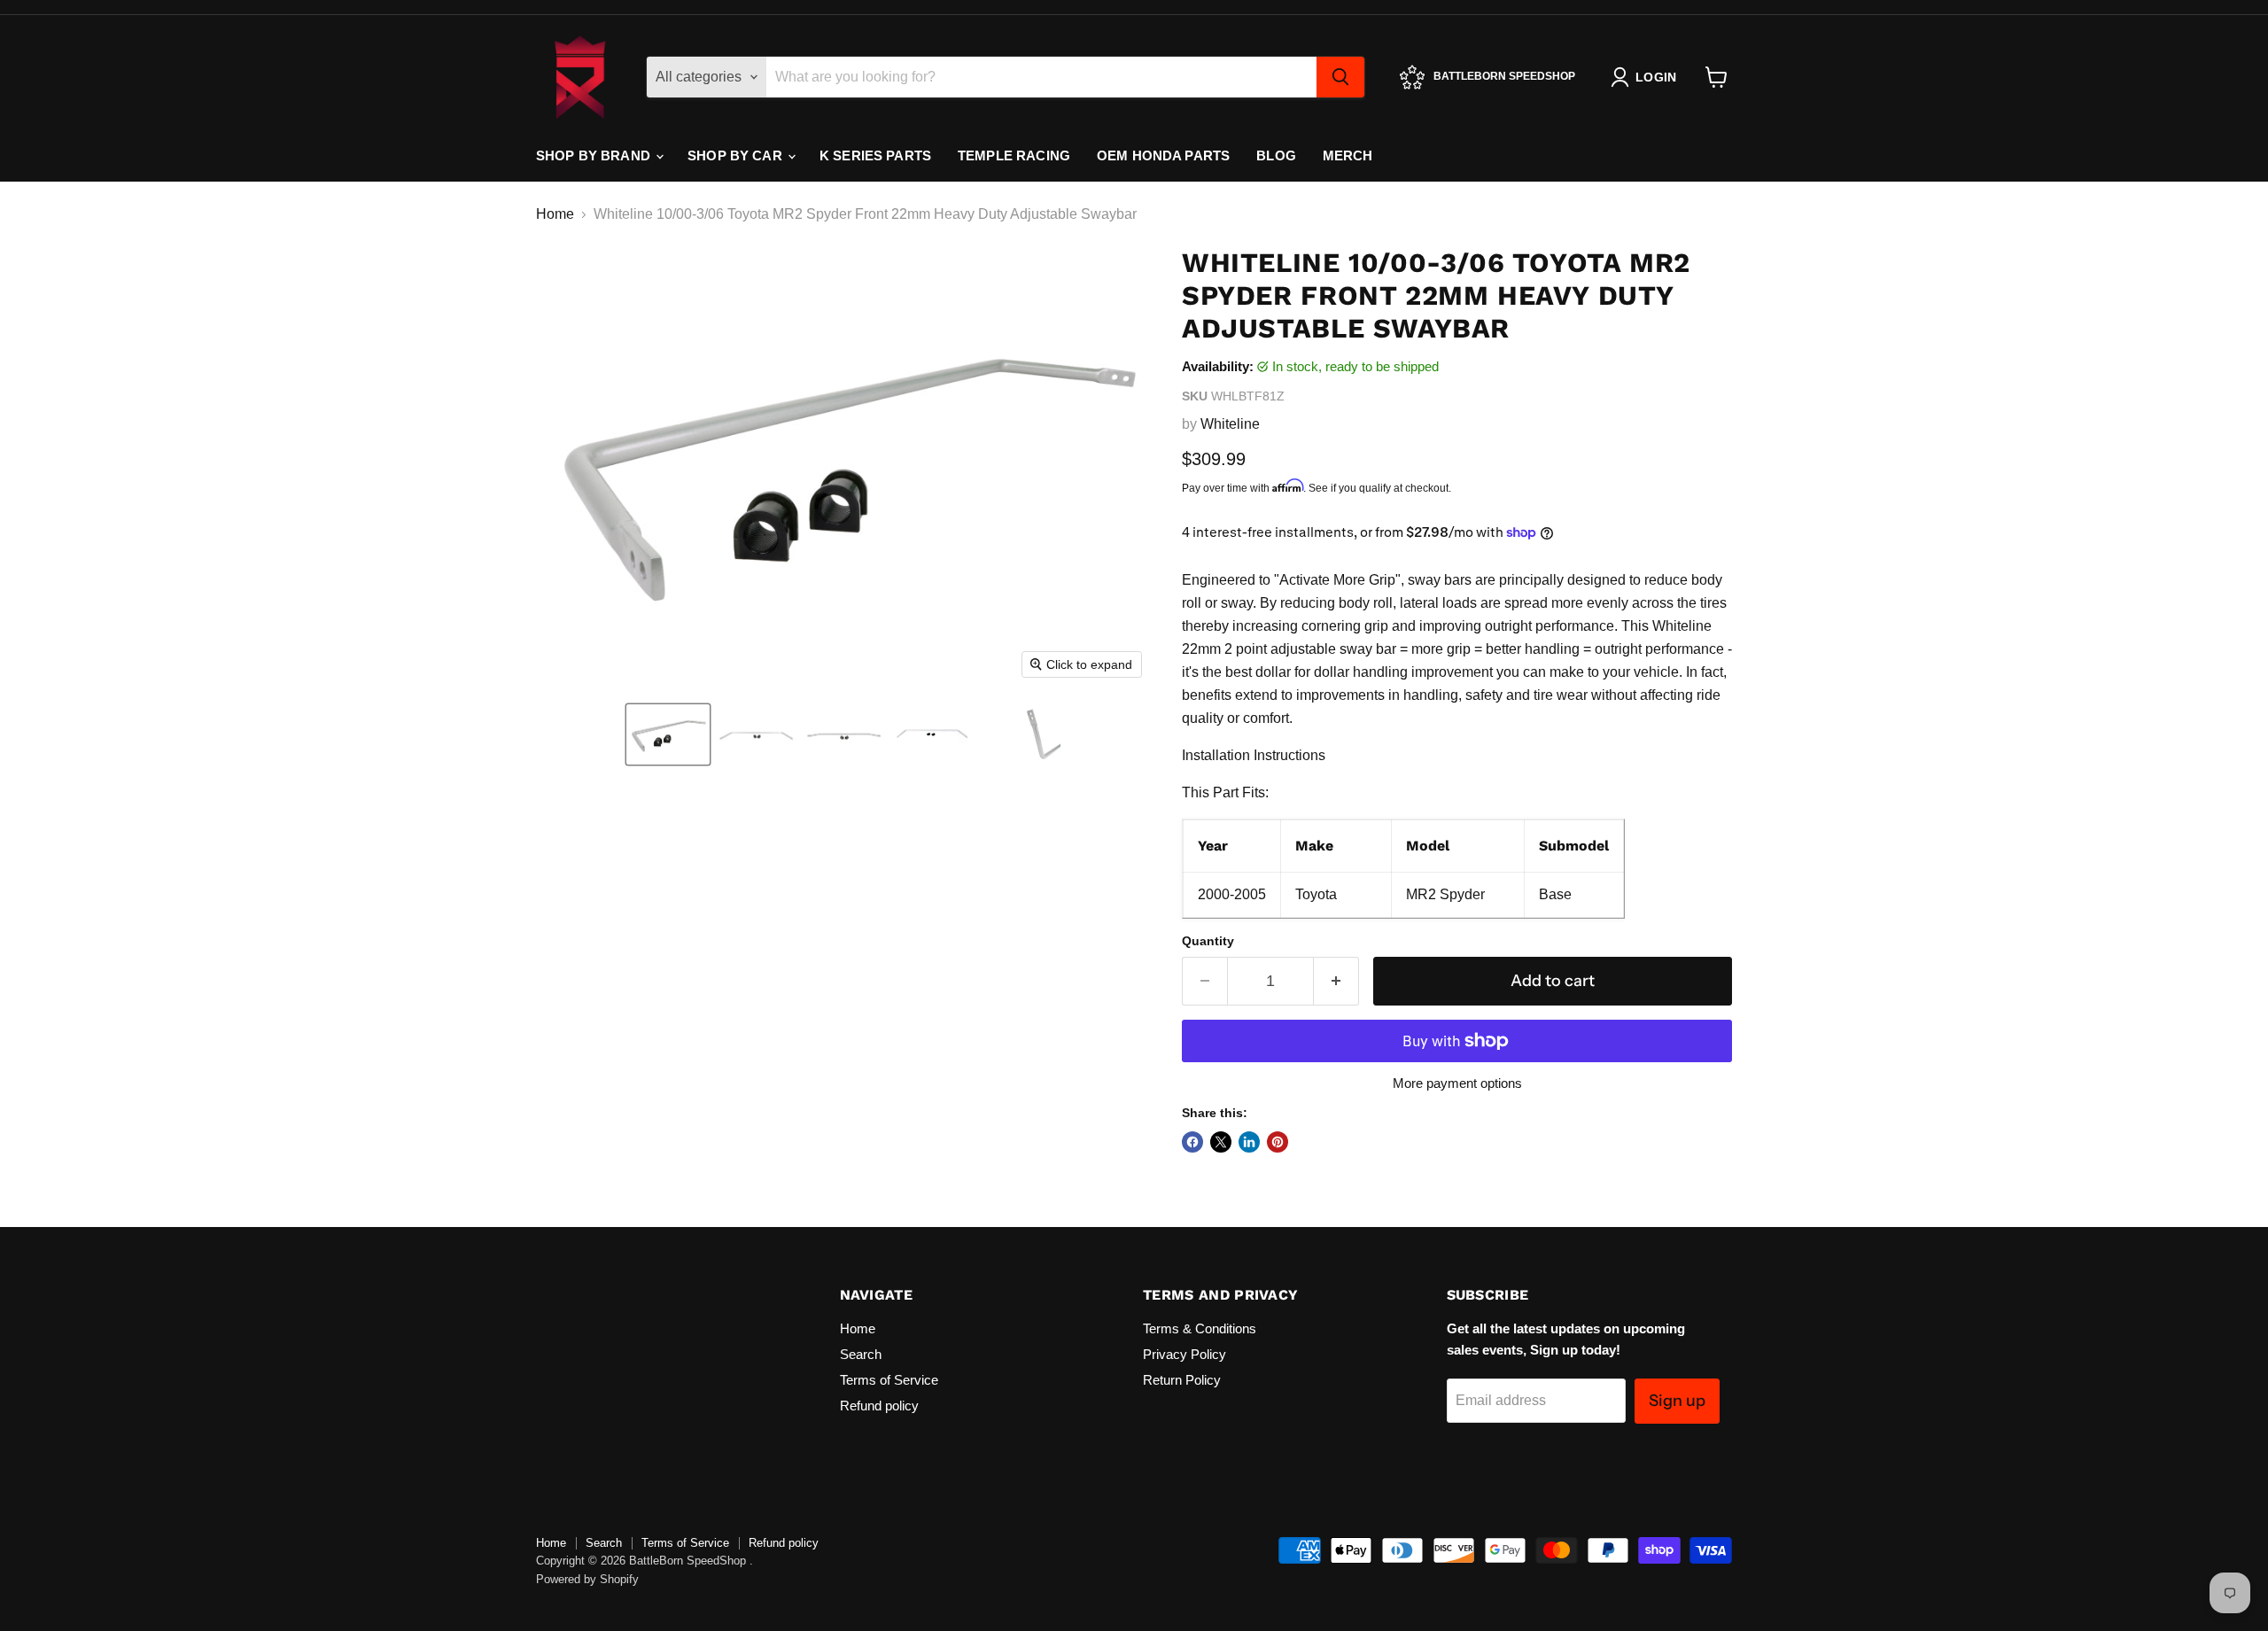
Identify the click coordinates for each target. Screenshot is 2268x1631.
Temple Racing (1014, 155)
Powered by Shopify (587, 1579)
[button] (668, 734)
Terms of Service (889, 1380)
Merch (1348, 155)
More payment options (1457, 1083)
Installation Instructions (1254, 755)
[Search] (1340, 77)
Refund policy (879, 1406)
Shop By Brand (595, 155)
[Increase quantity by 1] (1336, 981)
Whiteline (1230, 424)
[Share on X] (1221, 1142)
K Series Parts (875, 155)
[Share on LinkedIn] (1249, 1142)
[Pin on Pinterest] (1278, 1142)
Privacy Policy (1184, 1354)
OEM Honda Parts (1163, 155)
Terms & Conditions (1200, 1328)
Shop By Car (737, 155)
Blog (1276, 155)
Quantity (1208, 941)
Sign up (1677, 1401)
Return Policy (1182, 1380)
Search (861, 1354)
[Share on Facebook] (1192, 1142)
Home (555, 214)
